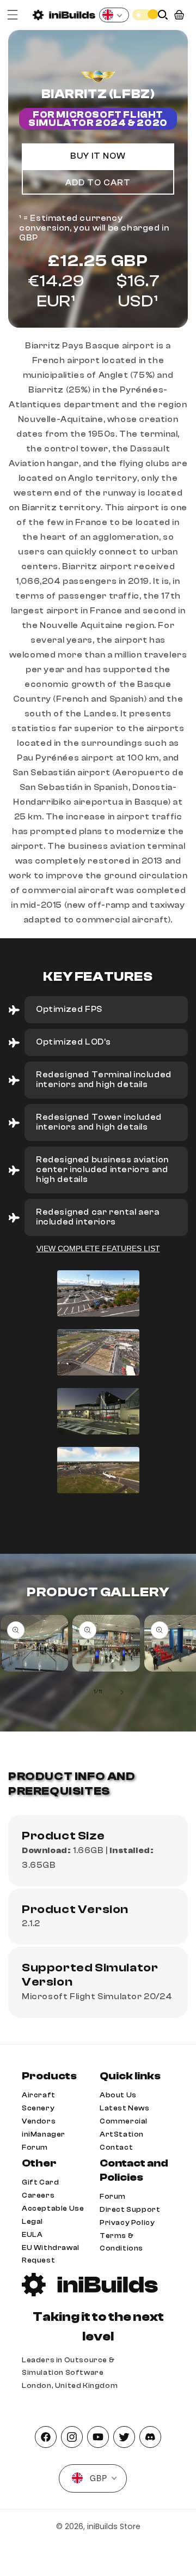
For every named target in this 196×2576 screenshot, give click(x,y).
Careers (38, 2195)
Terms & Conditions (121, 2242)
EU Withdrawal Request (51, 2254)
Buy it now (98, 156)
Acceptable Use (53, 2208)
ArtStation (122, 2134)
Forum (35, 2147)
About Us (118, 2095)
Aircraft (39, 2095)
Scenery (38, 2108)
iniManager (44, 2134)
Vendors (39, 2121)
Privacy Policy (127, 2222)
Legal (32, 2221)
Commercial (124, 2121)
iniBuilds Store (114, 2526)
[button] (13, 15)
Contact (116, 2147)
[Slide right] (122, 1692)
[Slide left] (74, 1692)
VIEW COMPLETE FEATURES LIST (98, 1248)
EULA (32, 2234)
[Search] (163, 15)
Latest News (125, 2108)
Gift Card (40, 2182)
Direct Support (130, 2209)
